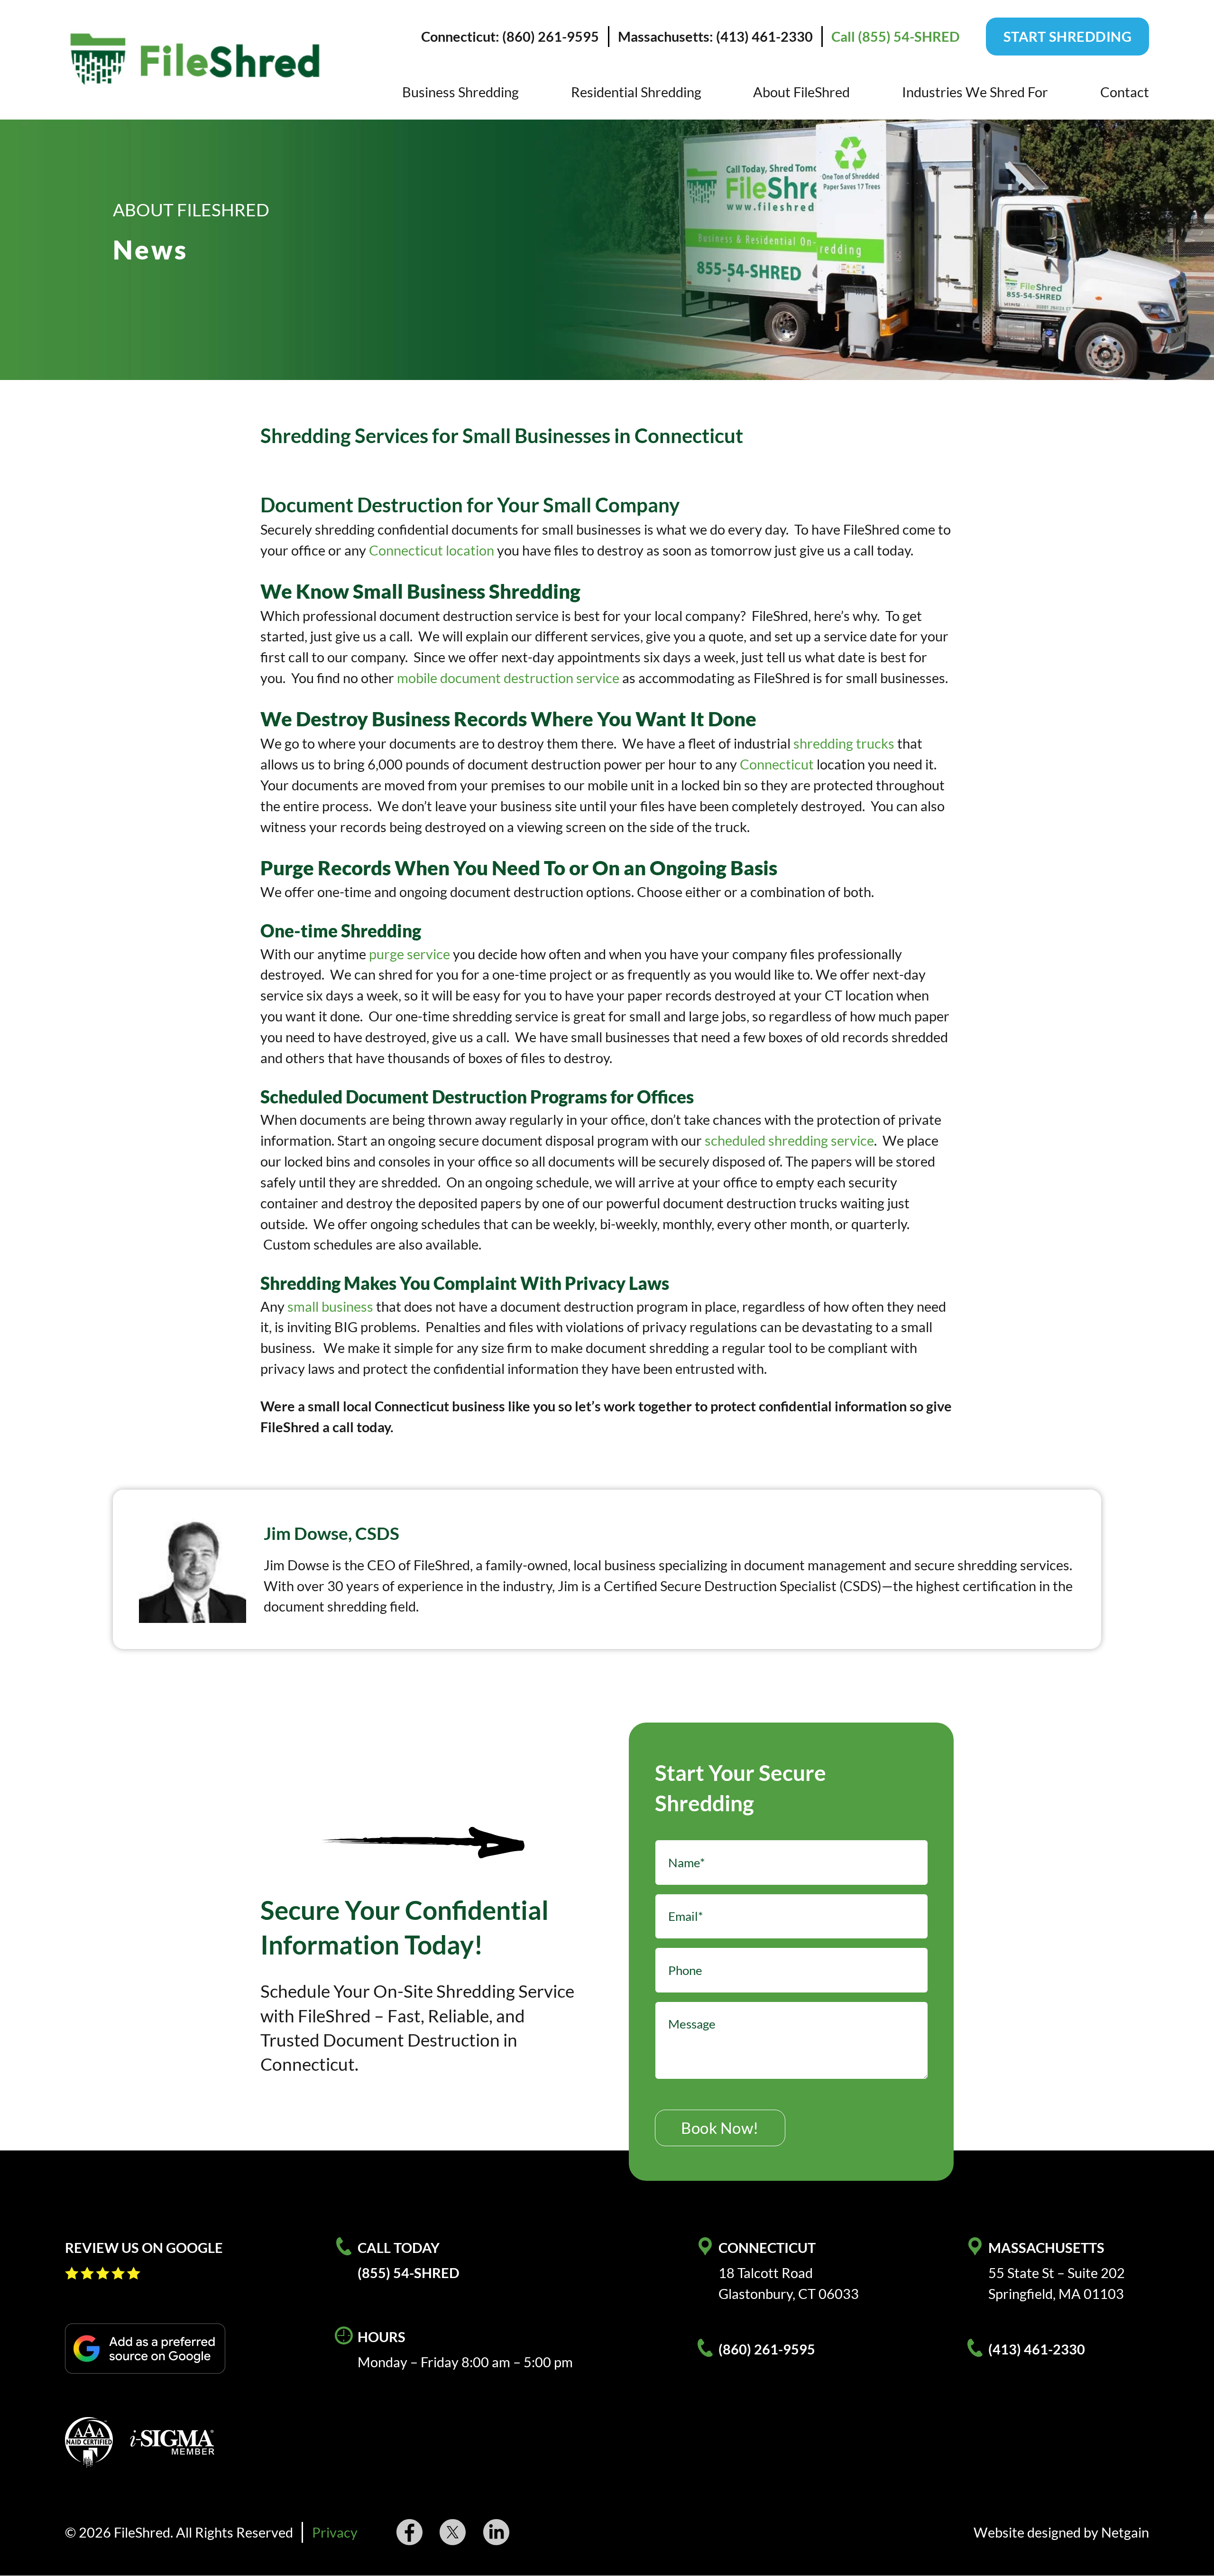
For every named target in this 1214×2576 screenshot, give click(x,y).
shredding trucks (844, 743)
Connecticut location (432, 550)
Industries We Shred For (975, 92)
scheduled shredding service (789, 1140)
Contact (1125, 92)
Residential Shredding (636, 92)
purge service (409, 954)
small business (330, 1306)
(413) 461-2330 (1037, 2349)
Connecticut (777, 764)
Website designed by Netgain (1061, 2532)
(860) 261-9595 (767, 2349)
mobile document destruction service (508, 678)
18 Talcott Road (766, 2273)
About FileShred (801, 92)
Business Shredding (460, 92)
